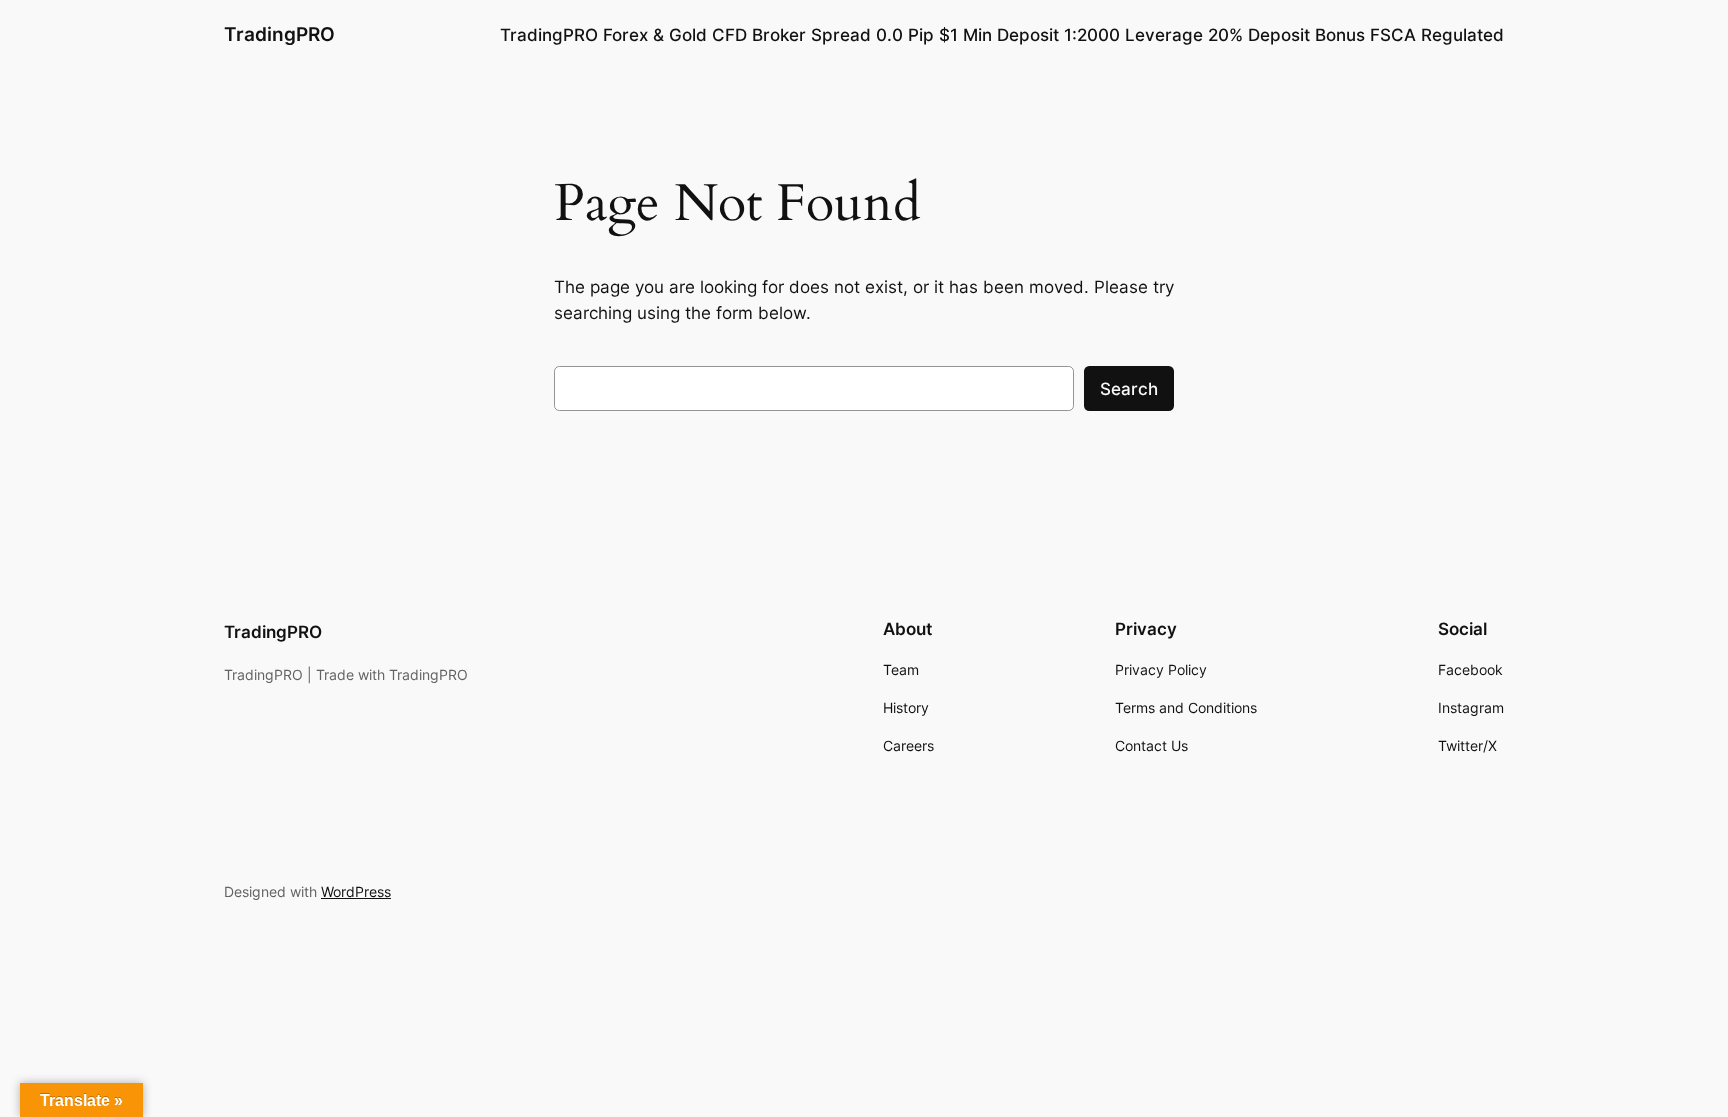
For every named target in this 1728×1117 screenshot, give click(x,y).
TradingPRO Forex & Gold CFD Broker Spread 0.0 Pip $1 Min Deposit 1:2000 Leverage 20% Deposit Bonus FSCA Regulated (1002, 35)
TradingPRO (279, 34)
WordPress (356, 891)
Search (1129, 389)
